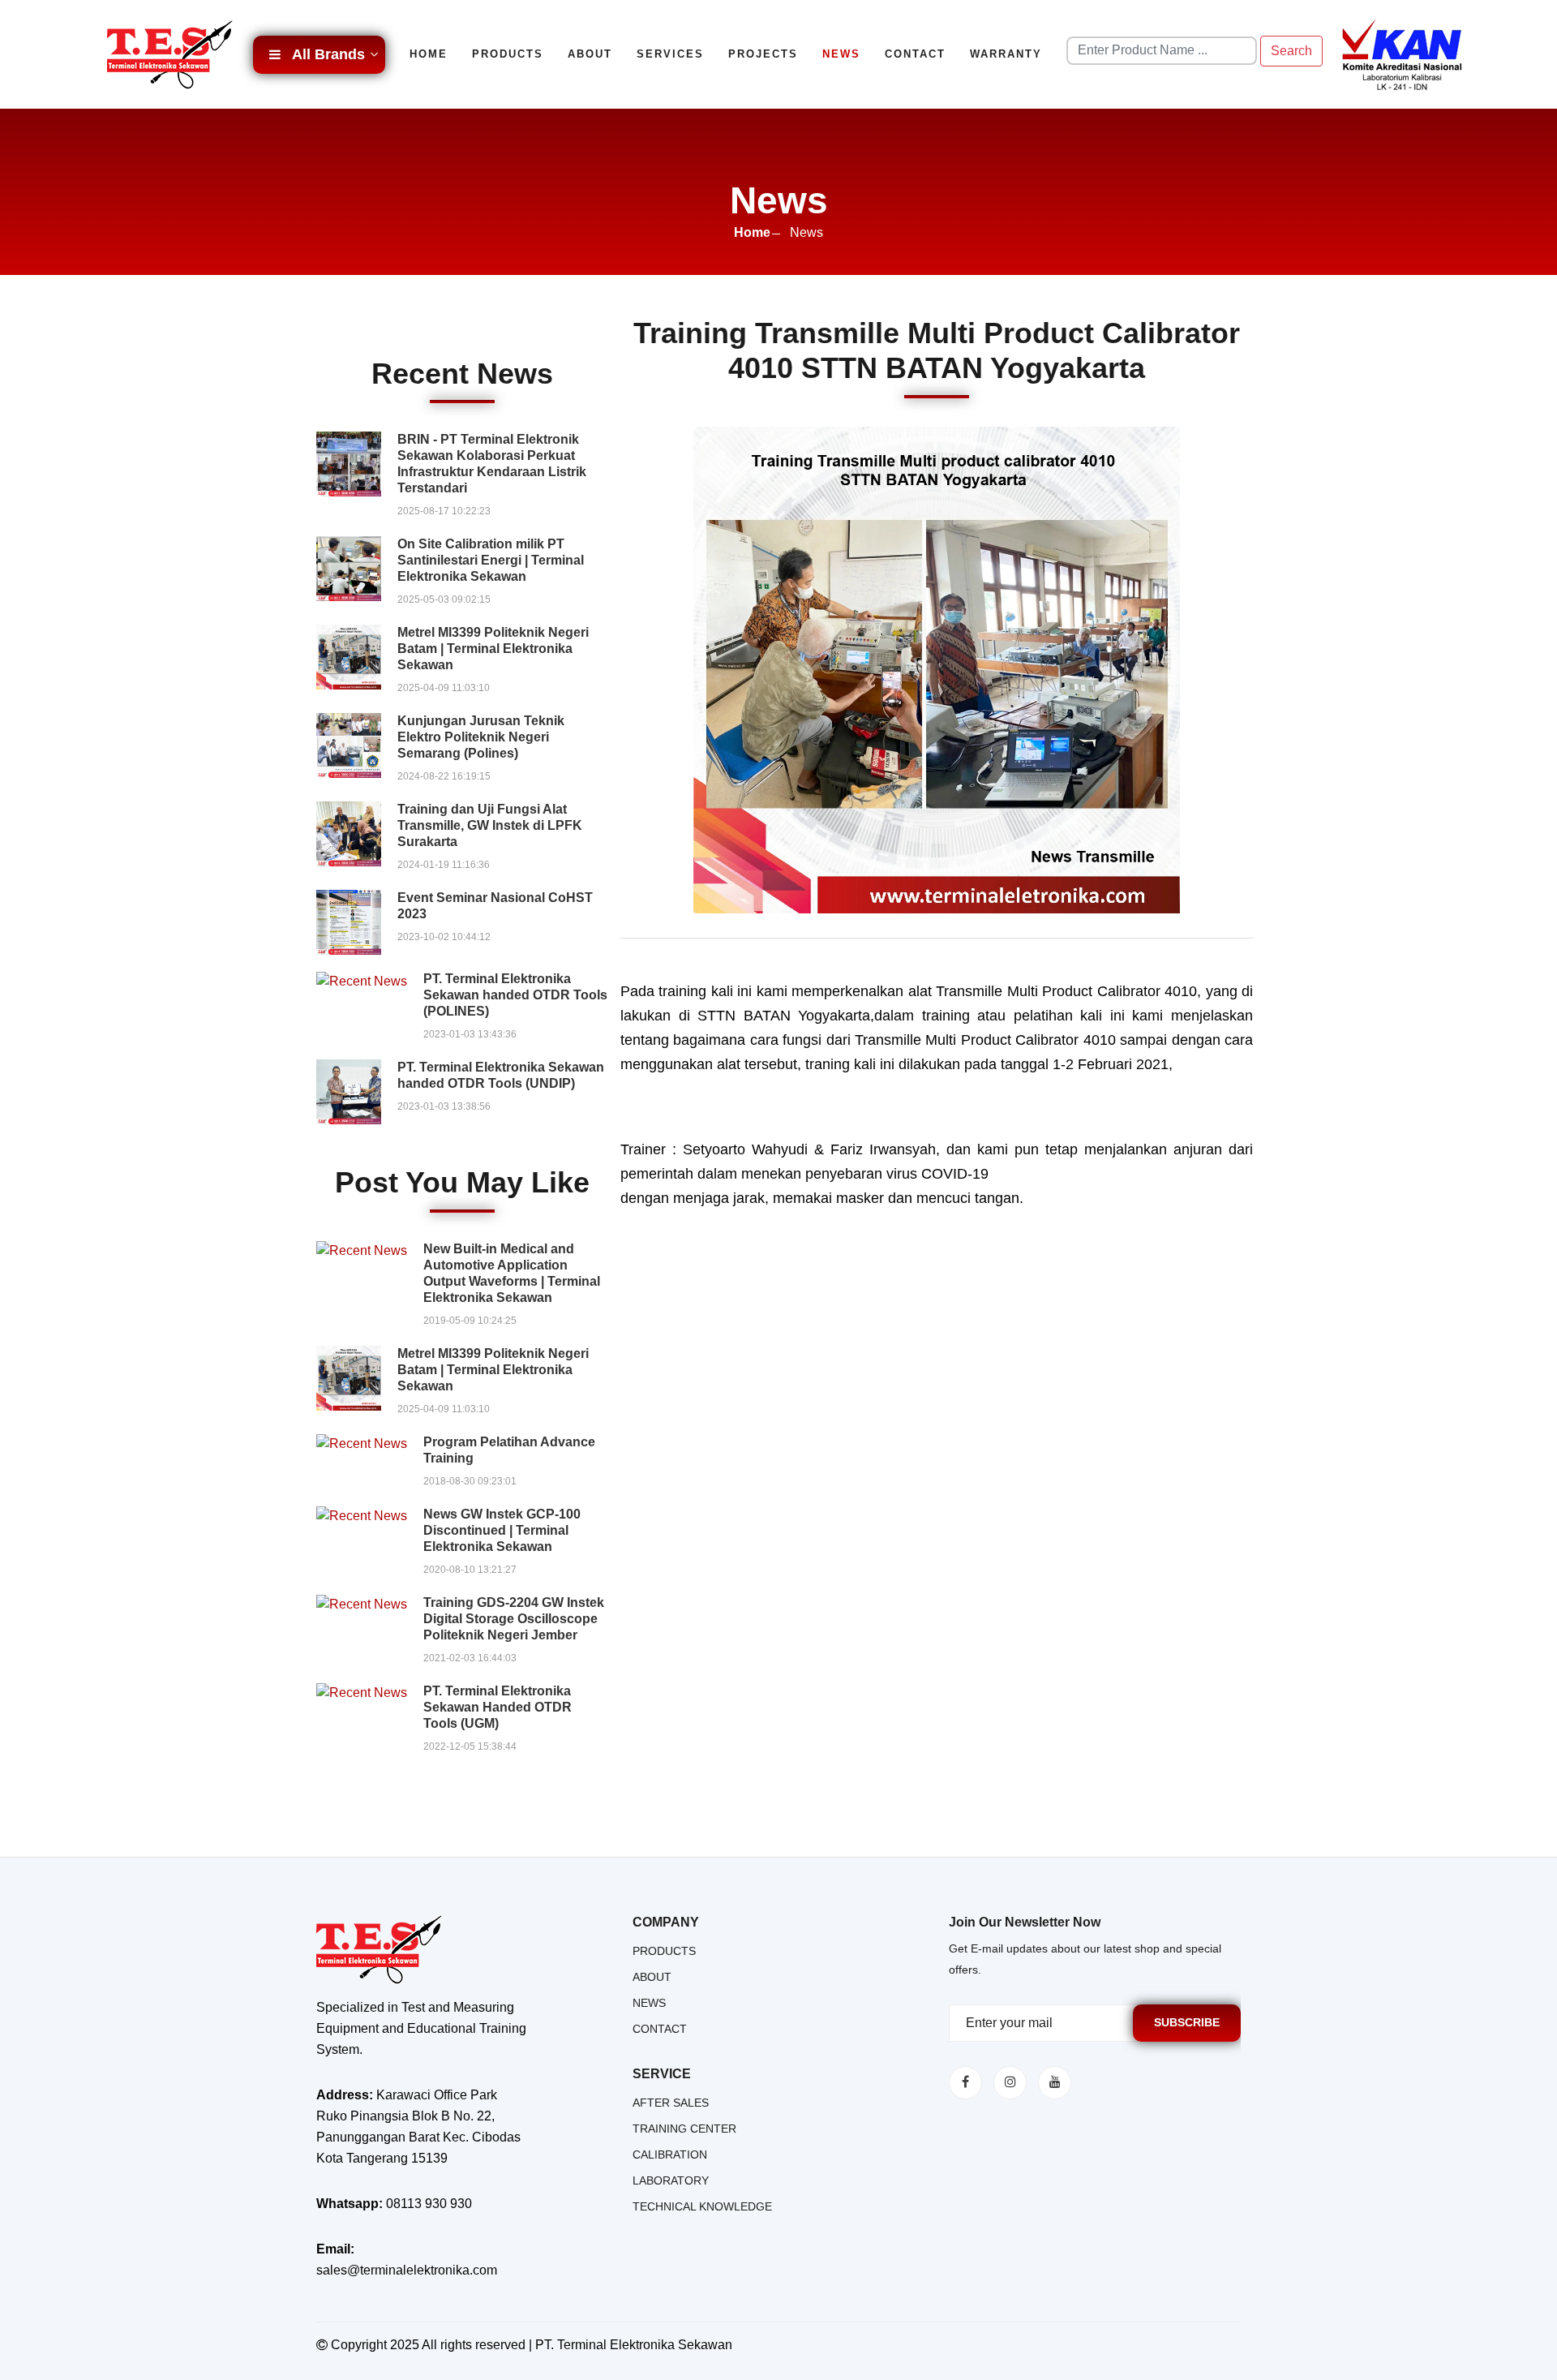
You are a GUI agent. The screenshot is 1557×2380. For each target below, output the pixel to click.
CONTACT (660, 2029)
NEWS (649, 2003)
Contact (915, 54)
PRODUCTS (664, 1951)
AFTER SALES (671, 2103)
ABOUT (652, 1977)
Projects (763, 54)
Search (1291, 51)
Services (670, 54)
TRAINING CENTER (684, 2129)
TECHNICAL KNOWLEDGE (702, 2206)
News (841, 54)
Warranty (1006, 54)
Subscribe (1187, 2022)
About (590, 54)
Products (508, 54)
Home (429, 54)
